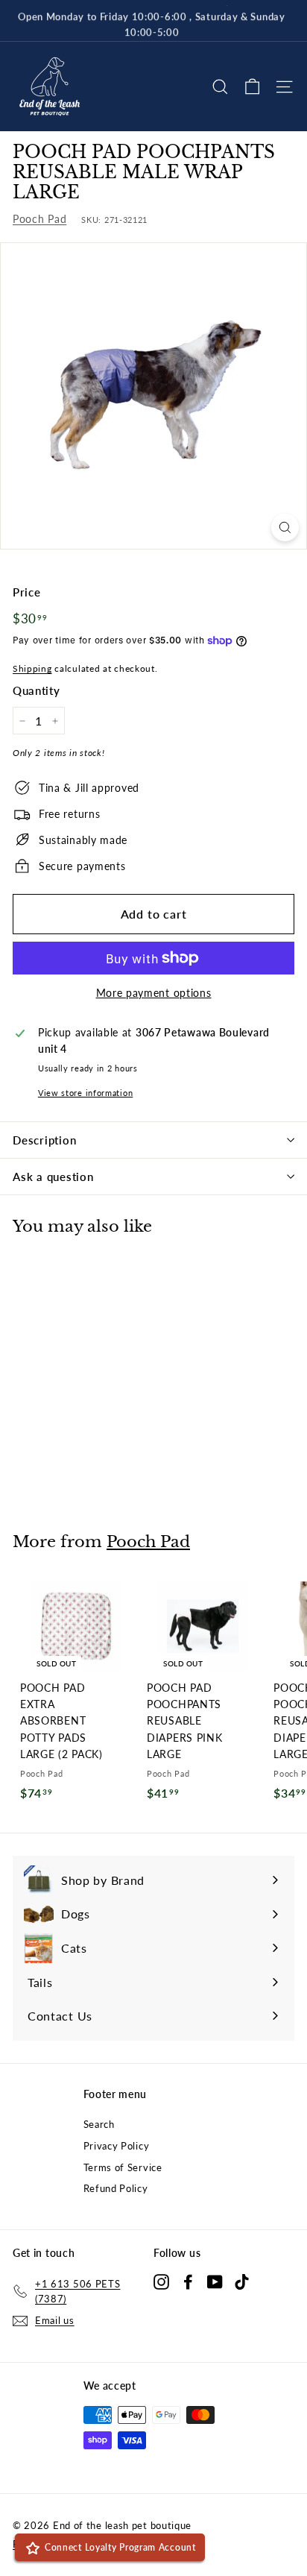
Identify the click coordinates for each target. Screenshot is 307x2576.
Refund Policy (116, 2188)
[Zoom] (285, 528)
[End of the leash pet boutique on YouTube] (215, 2281)
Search (99, 2124)
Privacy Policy (117, 2146)
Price (27, 592)
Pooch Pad (39, 219)
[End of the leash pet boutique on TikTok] (242, 2281)
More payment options (154, 993)
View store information (85, 1093)
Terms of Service (123, 2167)
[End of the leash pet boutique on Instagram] (161, 2281)
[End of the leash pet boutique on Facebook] (188, 2281)
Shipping (32, 668)
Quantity (37, 690)
